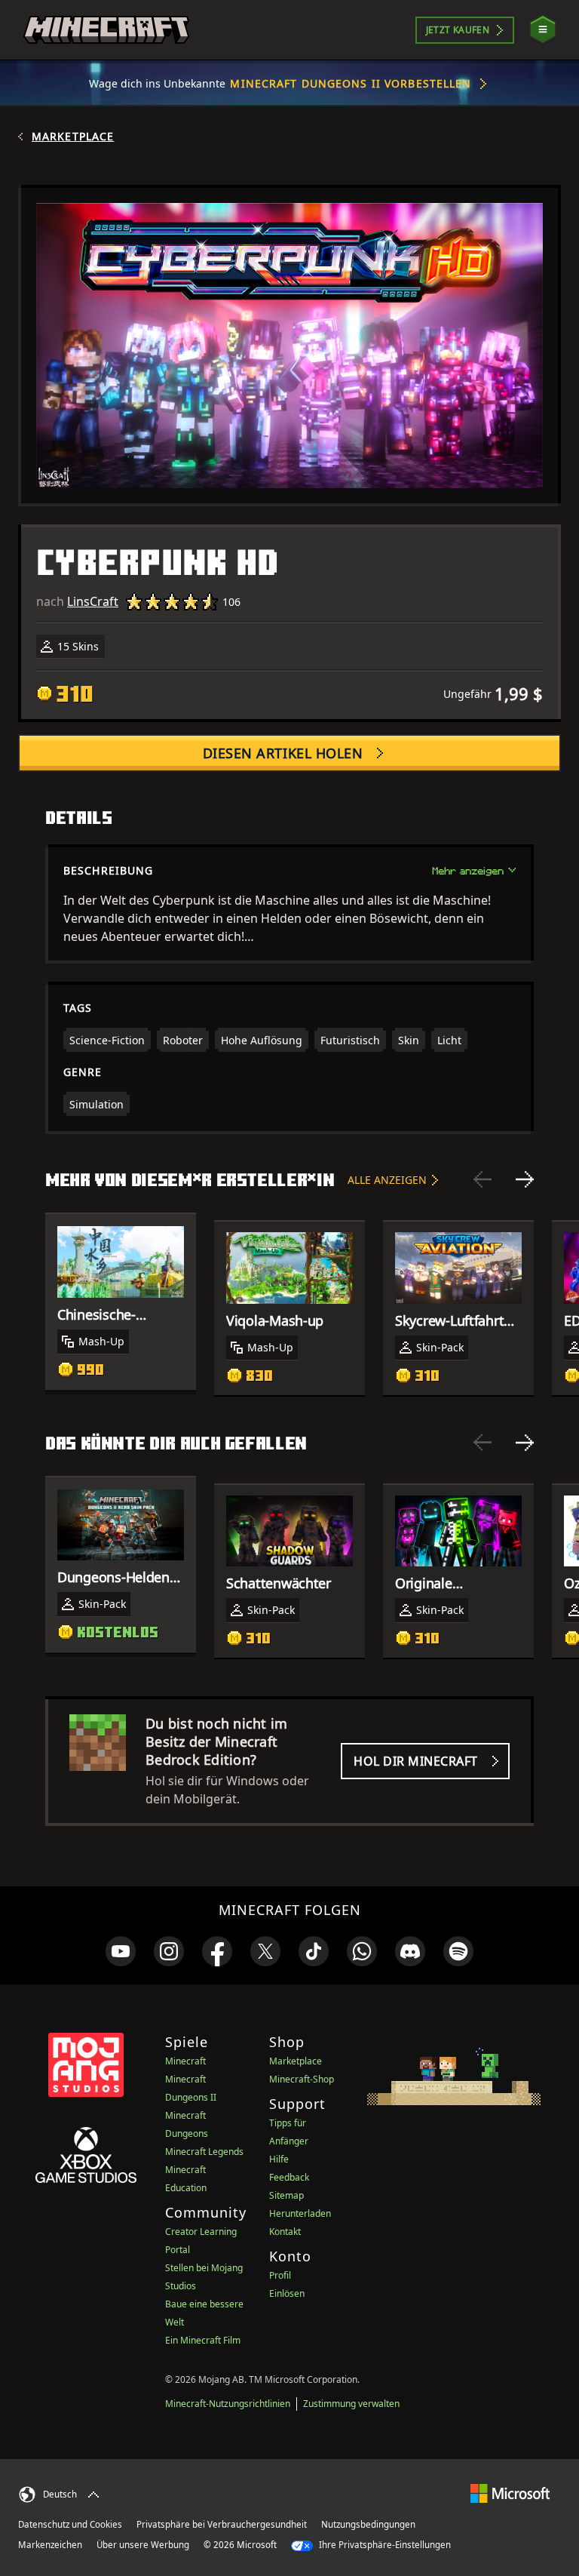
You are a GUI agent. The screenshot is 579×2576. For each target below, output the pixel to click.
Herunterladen (300, 2213)
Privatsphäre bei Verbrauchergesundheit (222, 2524)
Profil (280, 2275)
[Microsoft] (510, 2493)
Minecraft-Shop (302, 2079)
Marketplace (73, 137)
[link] (121, 1951)
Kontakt (285, 2232)
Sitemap (286, 2195)
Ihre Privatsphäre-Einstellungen (384, 2545)
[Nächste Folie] (525, 1179)
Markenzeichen (50, 2545)
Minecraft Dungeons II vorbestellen (351, 83)
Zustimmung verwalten (351, 2404)
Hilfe (279, 2159)
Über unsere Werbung (143, 2545)
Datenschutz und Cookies (70, 2524)
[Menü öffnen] (543, 30)
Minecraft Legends (204, 2152)
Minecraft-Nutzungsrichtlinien (228, 2404)
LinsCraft (93, 601)
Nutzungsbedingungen (368, 2524)
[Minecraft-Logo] (106, 30)
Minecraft (185, 2061)
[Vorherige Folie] (482, 1179)
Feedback (289, 2177)
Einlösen (287, 2293)
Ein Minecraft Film (203, 2340)
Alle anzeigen (387, 1180)
